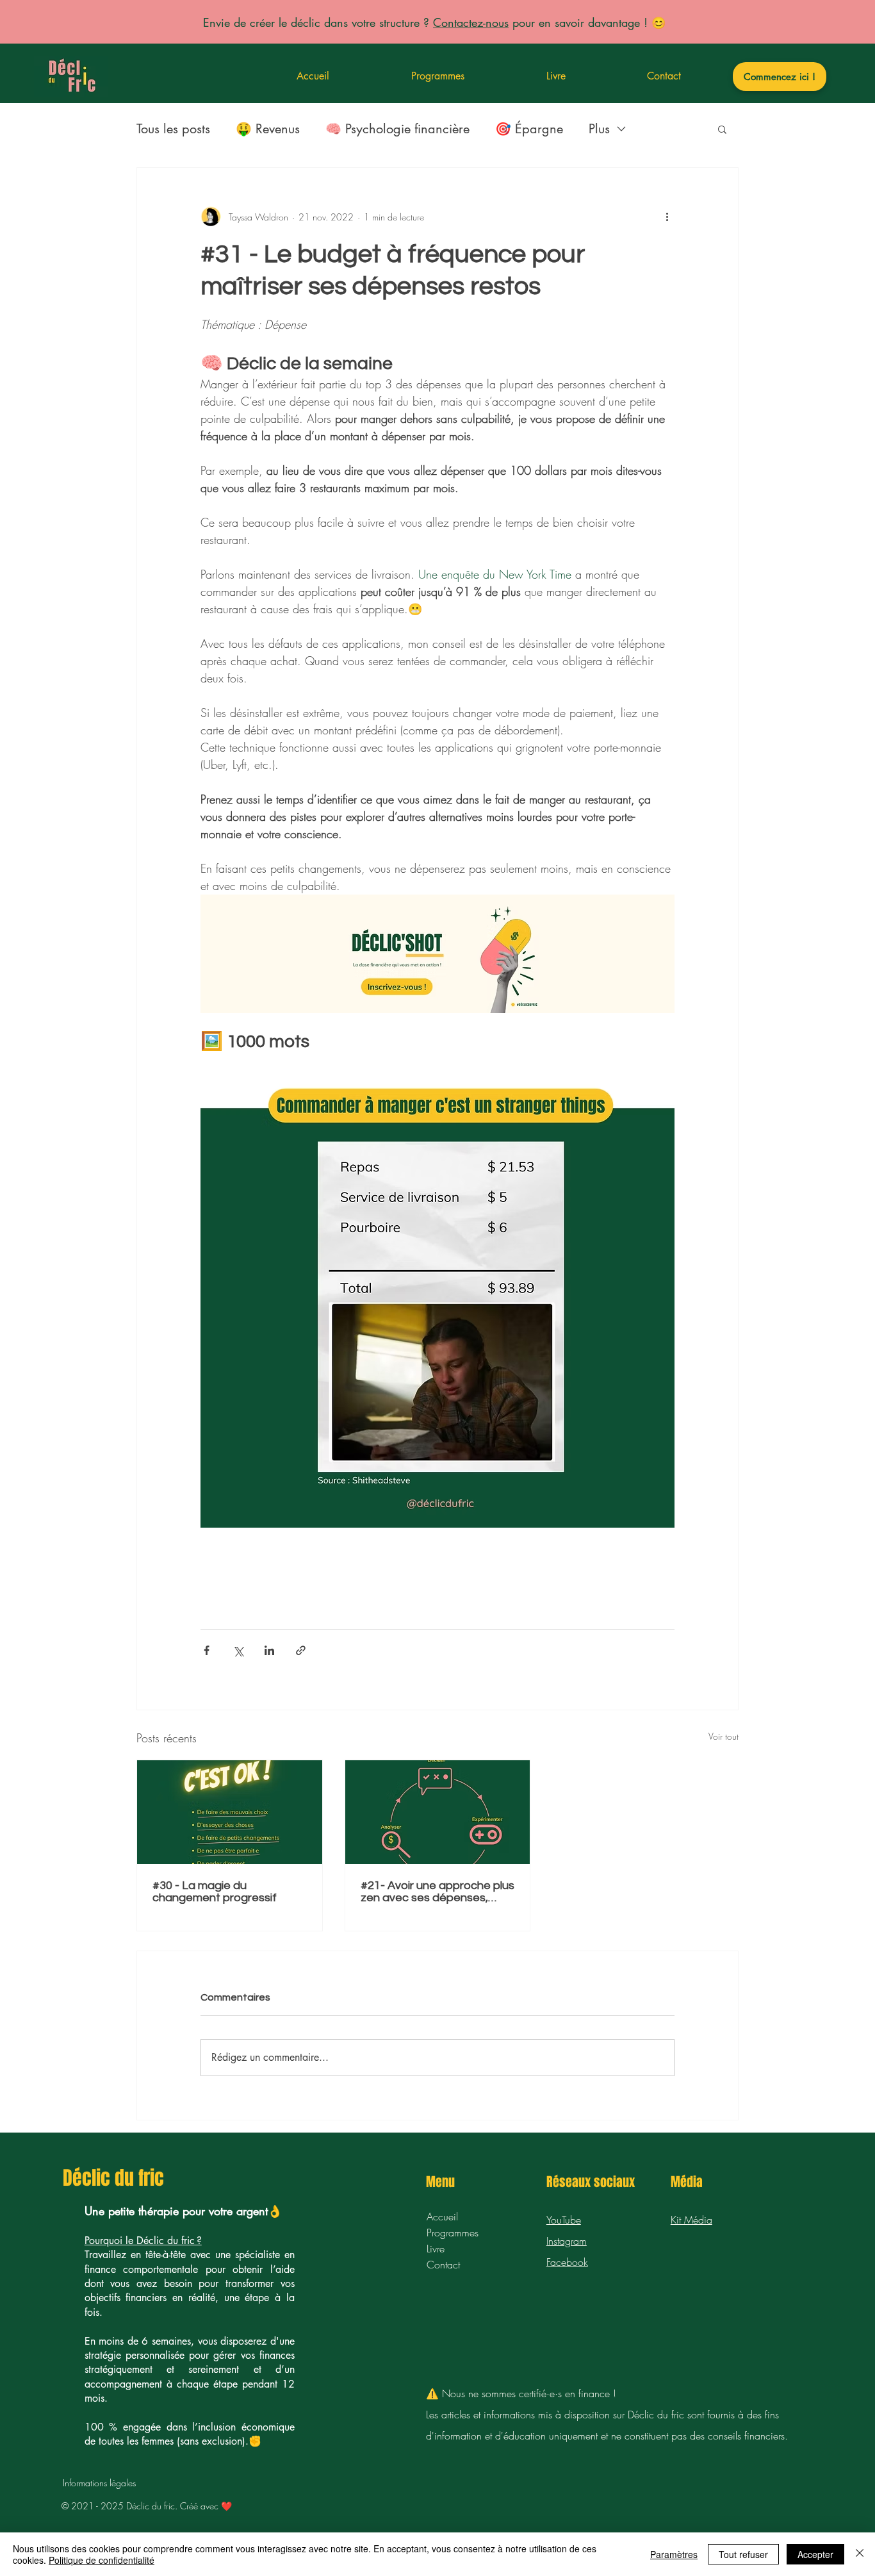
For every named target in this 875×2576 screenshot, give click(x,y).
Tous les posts (173, 129)
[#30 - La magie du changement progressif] (230, 1812)
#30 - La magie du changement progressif (215, 1892)
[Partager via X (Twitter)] (238, 1650)
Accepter (815, 2554)
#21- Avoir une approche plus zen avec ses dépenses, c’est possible (437, 1892)
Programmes (453, 2233)
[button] (722, 129)
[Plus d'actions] (667, 217)
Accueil (442, 2217)
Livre (436, 2249)
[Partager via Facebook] (207, 1650)
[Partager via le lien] (301, 1650)
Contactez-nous (471, 22)
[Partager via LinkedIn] (269, 1650)
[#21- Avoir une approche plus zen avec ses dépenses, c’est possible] (438, 1812)
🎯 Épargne (529, 129)
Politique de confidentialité (102, 2560)
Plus (599, 129)
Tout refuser (743, 2554)
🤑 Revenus (268, 129)
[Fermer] (860, 2554)
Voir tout (724, 1736)
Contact (443, 2265)
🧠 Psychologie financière (397, 129)
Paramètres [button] (674, 2554)
